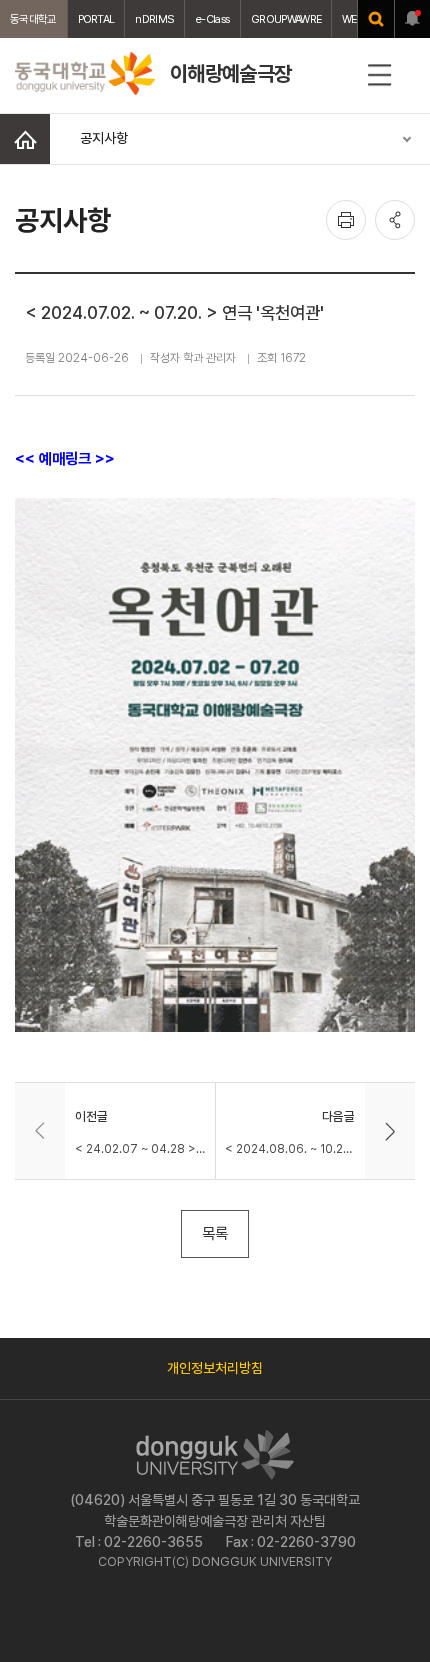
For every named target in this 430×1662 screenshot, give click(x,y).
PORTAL (96, 19)
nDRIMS (154, 19)
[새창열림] (376, 19)
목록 (215, 1233)
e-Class (212, 19)
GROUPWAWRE (286, 19)
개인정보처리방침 (215, 1368)
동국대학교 (33, 19)
